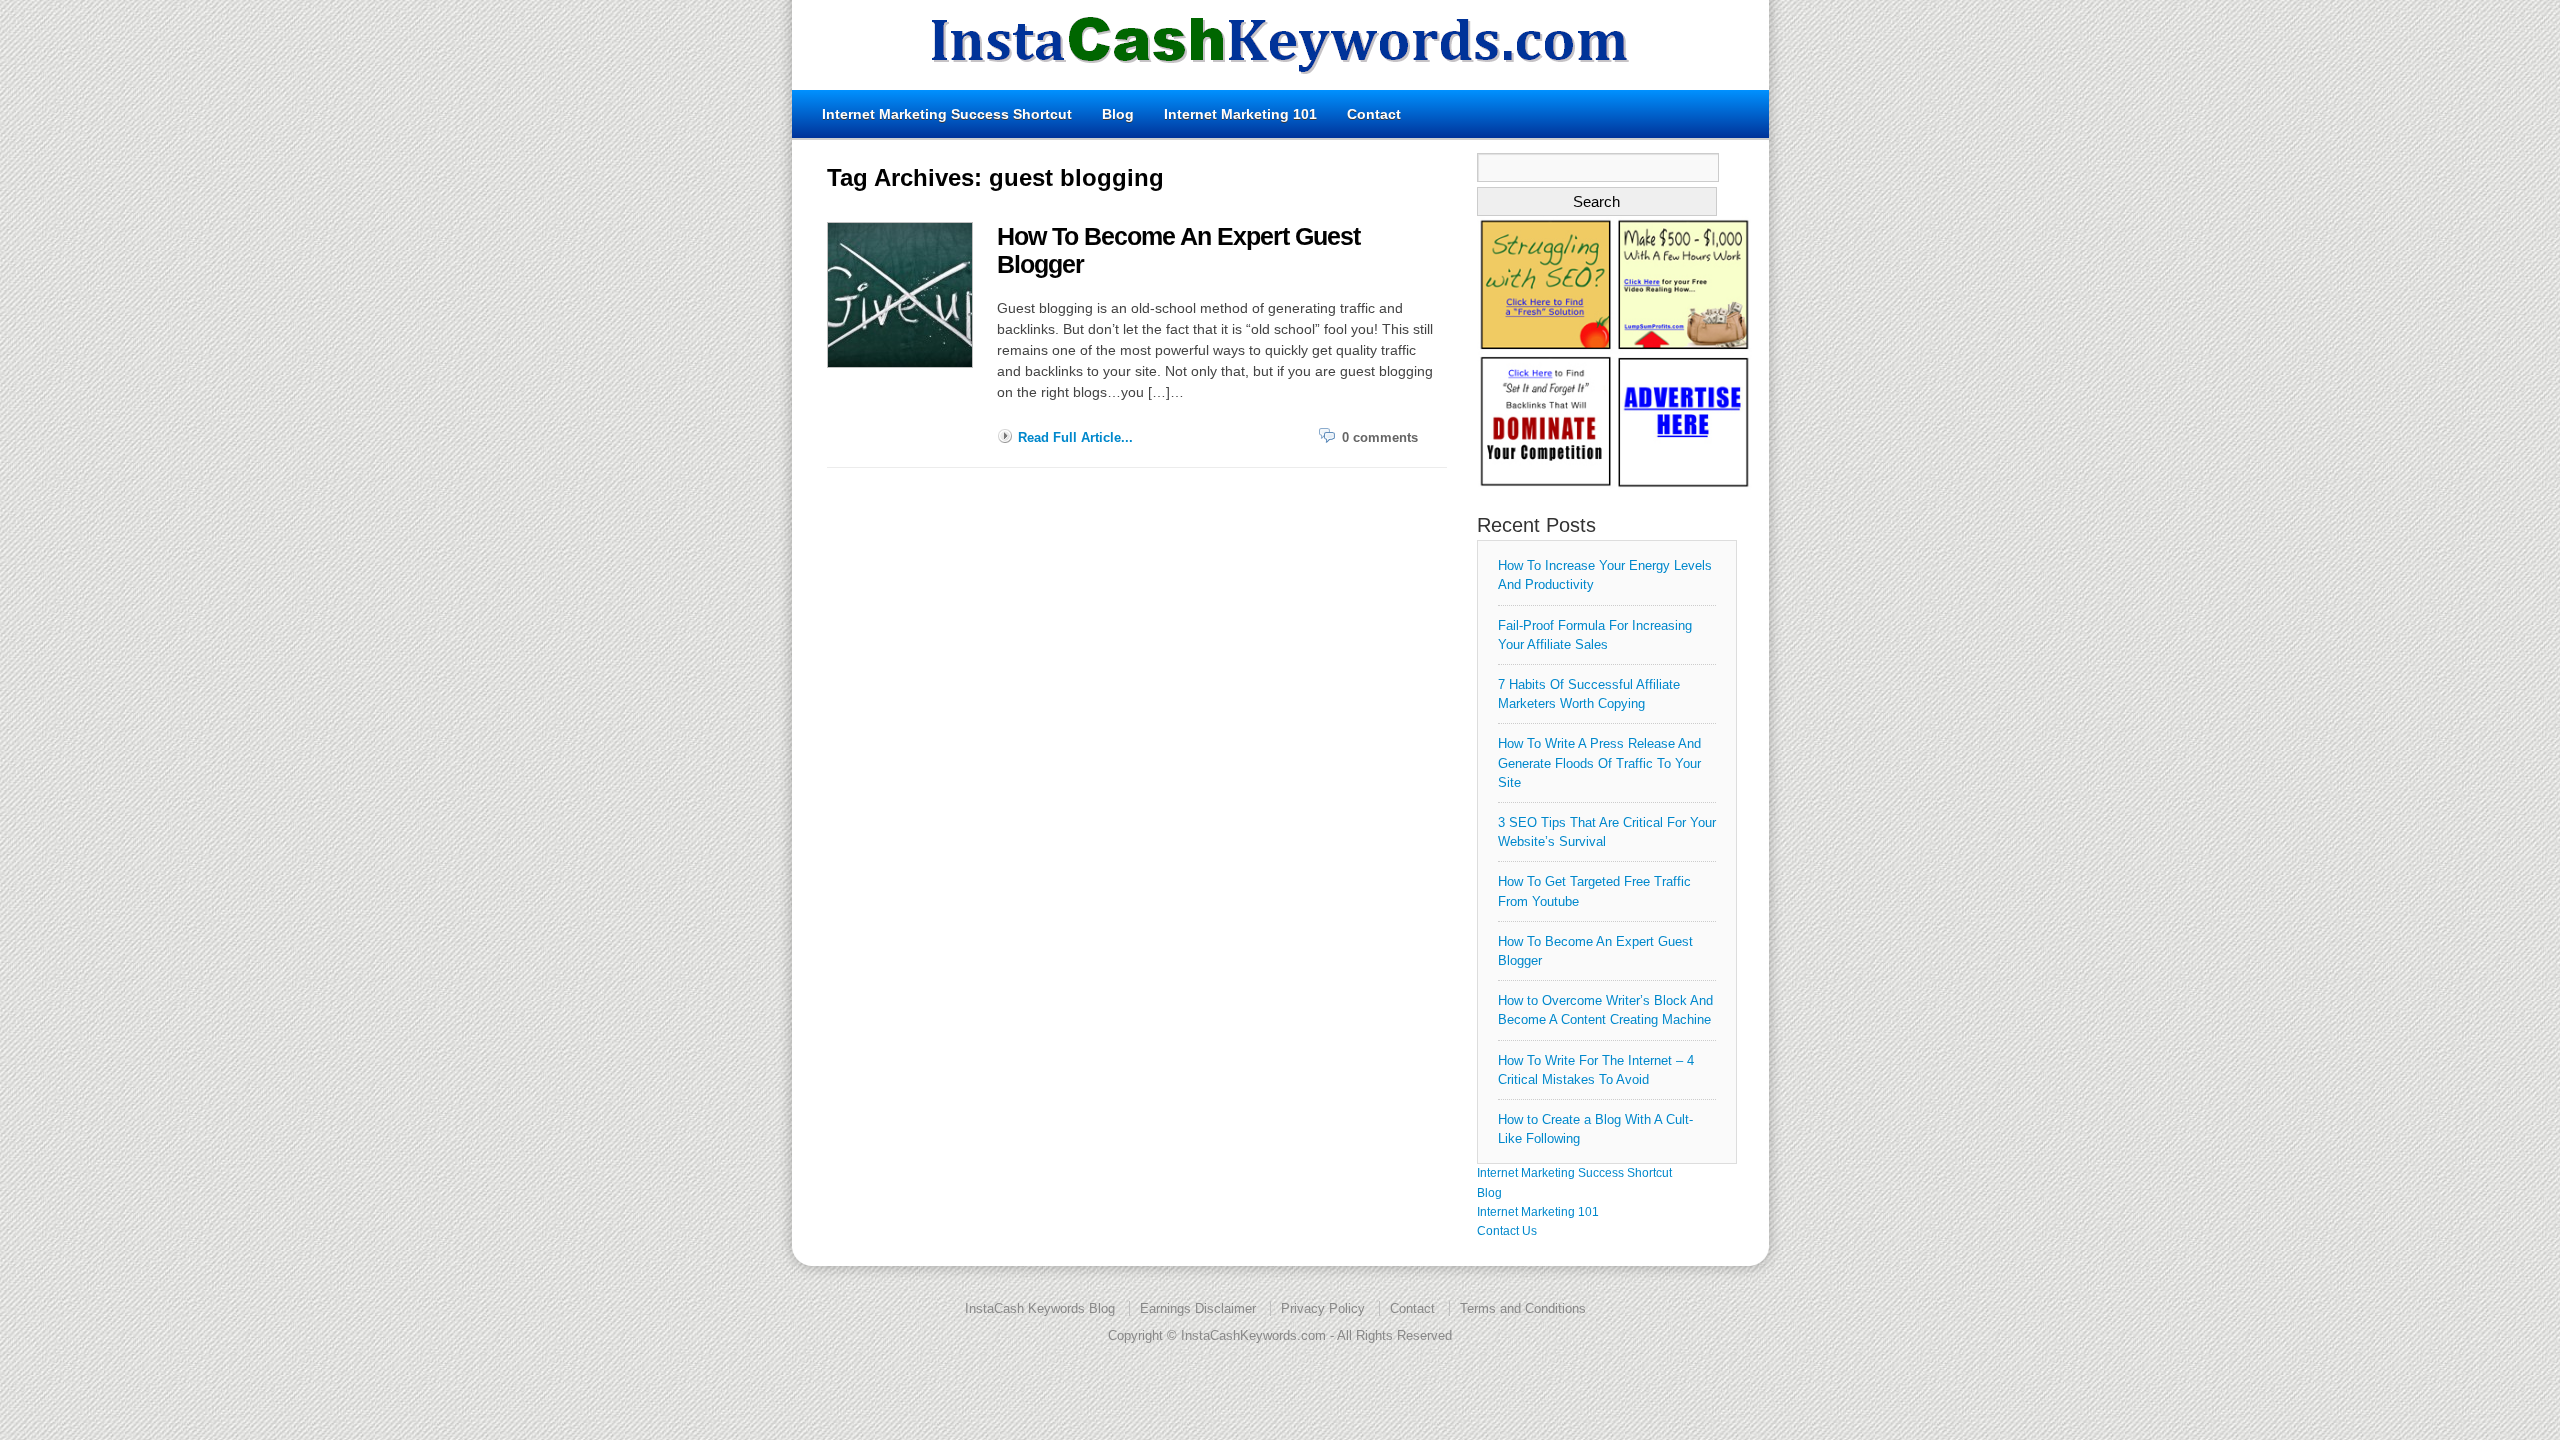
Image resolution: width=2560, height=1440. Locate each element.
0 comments (1380, 437)
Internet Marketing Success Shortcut (947, 114)
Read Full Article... (1075, 437)
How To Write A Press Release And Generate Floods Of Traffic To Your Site (1599, 762)
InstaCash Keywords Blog (1040, 1308)
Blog (1118, 114)
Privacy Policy (1323, 1308)
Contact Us (1507, 1231)
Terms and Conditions (1523, 1308)
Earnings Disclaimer (1198, 1308)
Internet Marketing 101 (1240, 114)
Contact (1374, 114)
